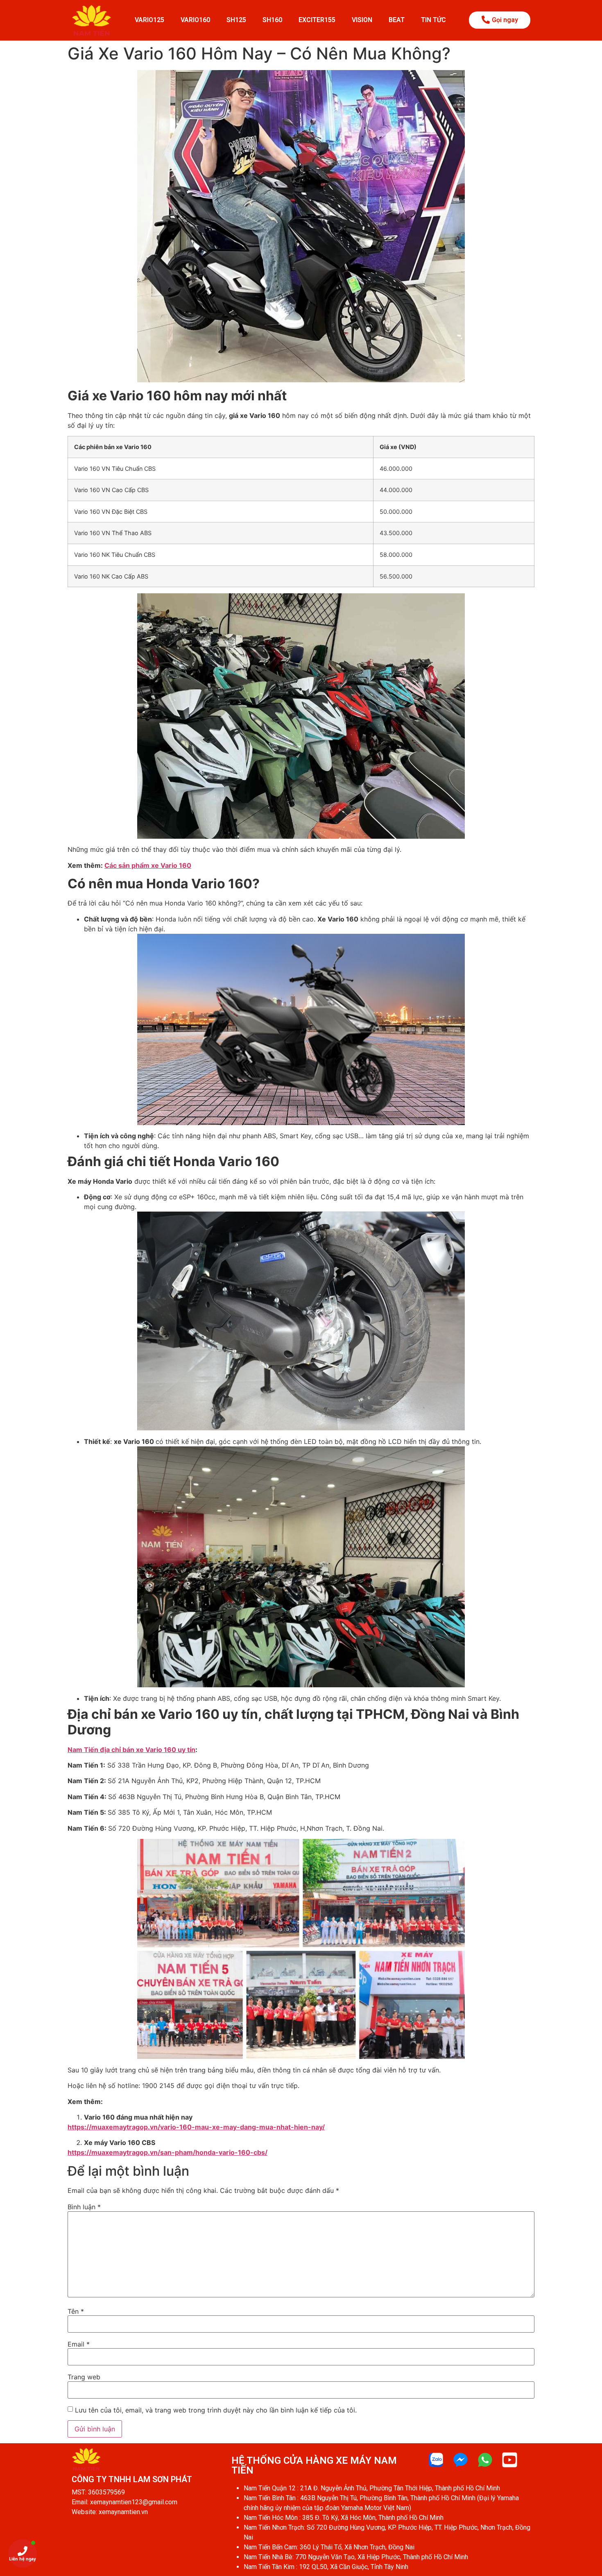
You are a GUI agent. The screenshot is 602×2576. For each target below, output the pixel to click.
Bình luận (84, 2207)
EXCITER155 (317, 20)
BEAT (397, 20)
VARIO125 (149, 20)
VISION (362, 20)
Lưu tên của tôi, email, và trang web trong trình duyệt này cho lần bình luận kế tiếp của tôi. (216, 2410)
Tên (76, 2311)
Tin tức (433, 20)
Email (79, 2344)
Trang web (84, 2377)
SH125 (236, 20)
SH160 (272, 20)
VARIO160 (195, 20)
